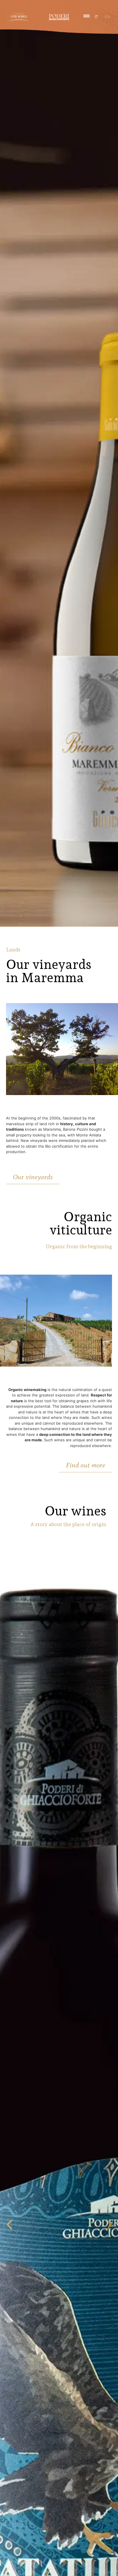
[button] (9, 2225)
